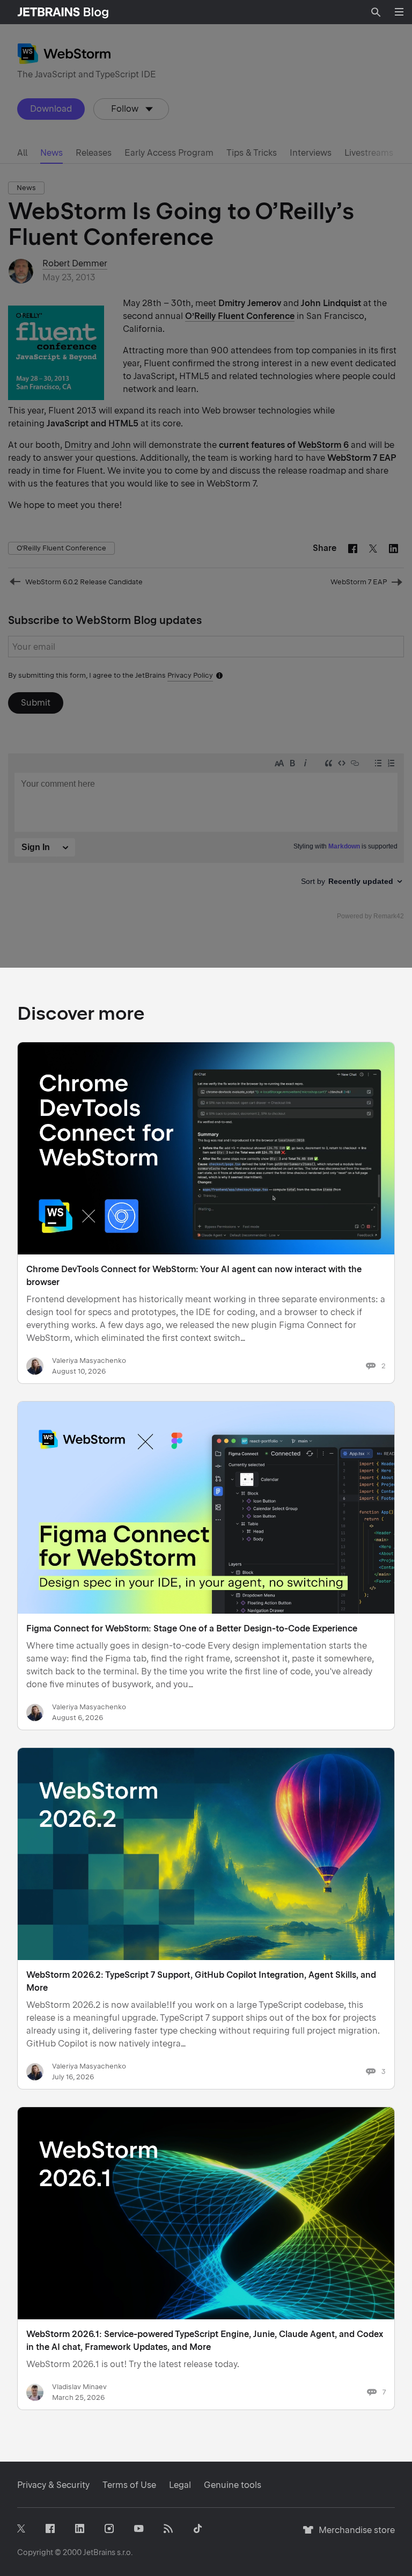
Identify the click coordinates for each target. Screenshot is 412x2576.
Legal (180, 2485)
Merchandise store (354, 2535)
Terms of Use (129, 2485)
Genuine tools (233, 2485)
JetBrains (99, 2552)
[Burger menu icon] (399, 12)
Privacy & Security (53, 2485)
